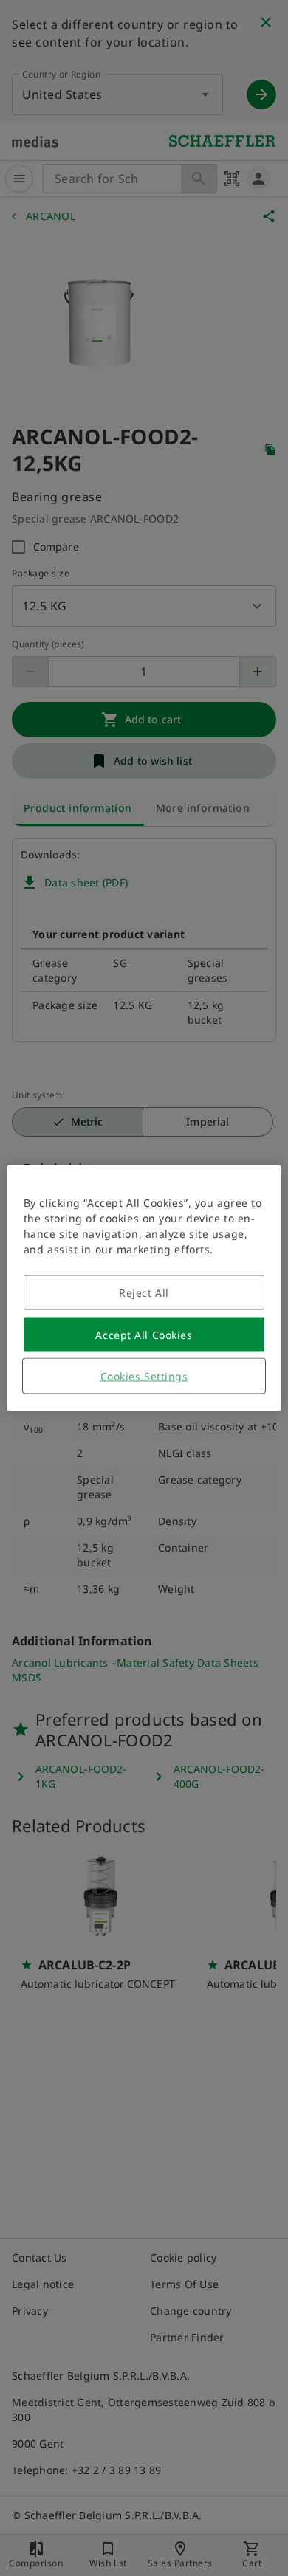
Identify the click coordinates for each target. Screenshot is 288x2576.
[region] (144, 1288)
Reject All (144, 1293)
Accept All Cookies (144, 1335)
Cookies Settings (144, 1376)
